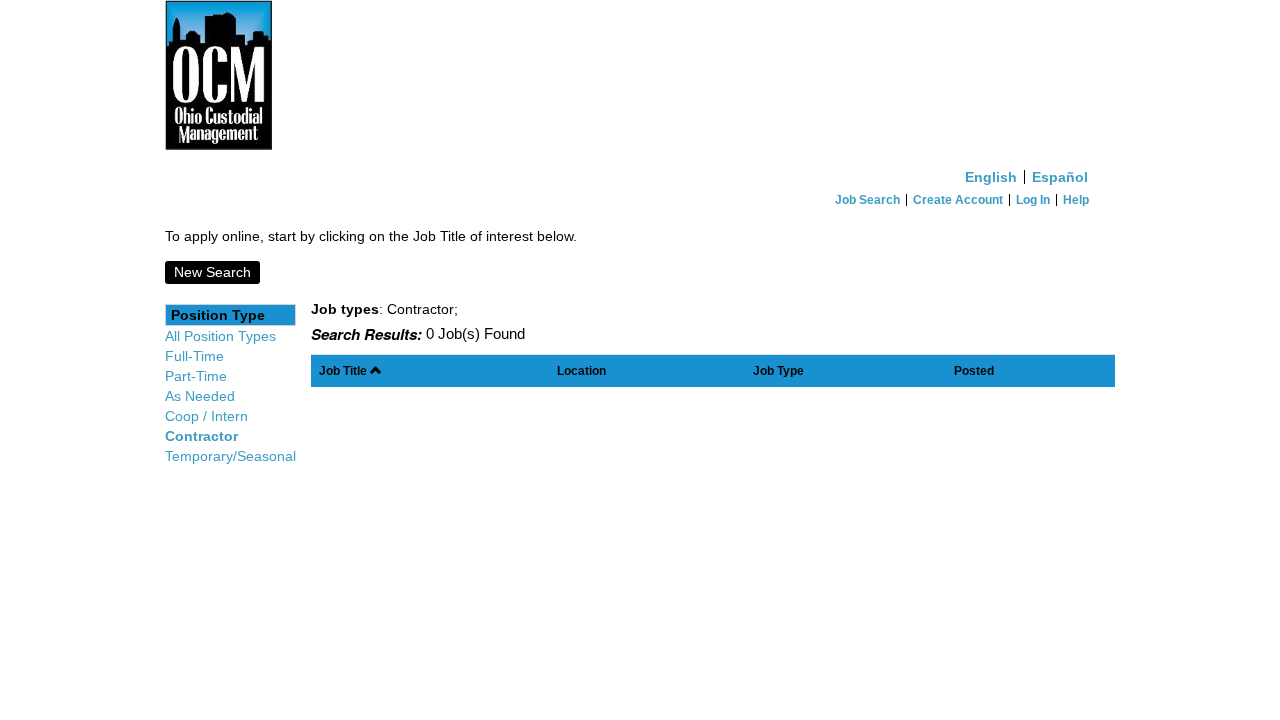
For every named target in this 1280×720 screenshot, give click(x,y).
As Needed (200, 396)
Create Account (958, 200)
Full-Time (194, 356)
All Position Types (220, 336)
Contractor (201, 436)
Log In (1033, 200)
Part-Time (196, 376)
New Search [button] (212, 272)
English (991, 177)
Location (581, 370)
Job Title (344, 370)
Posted (974, 370)
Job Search (867, 200)
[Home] (640, 80)
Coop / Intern (206, 416)
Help (1076, 200)
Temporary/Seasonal (230, 456)
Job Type (778, 370)
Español (1060, 177)
